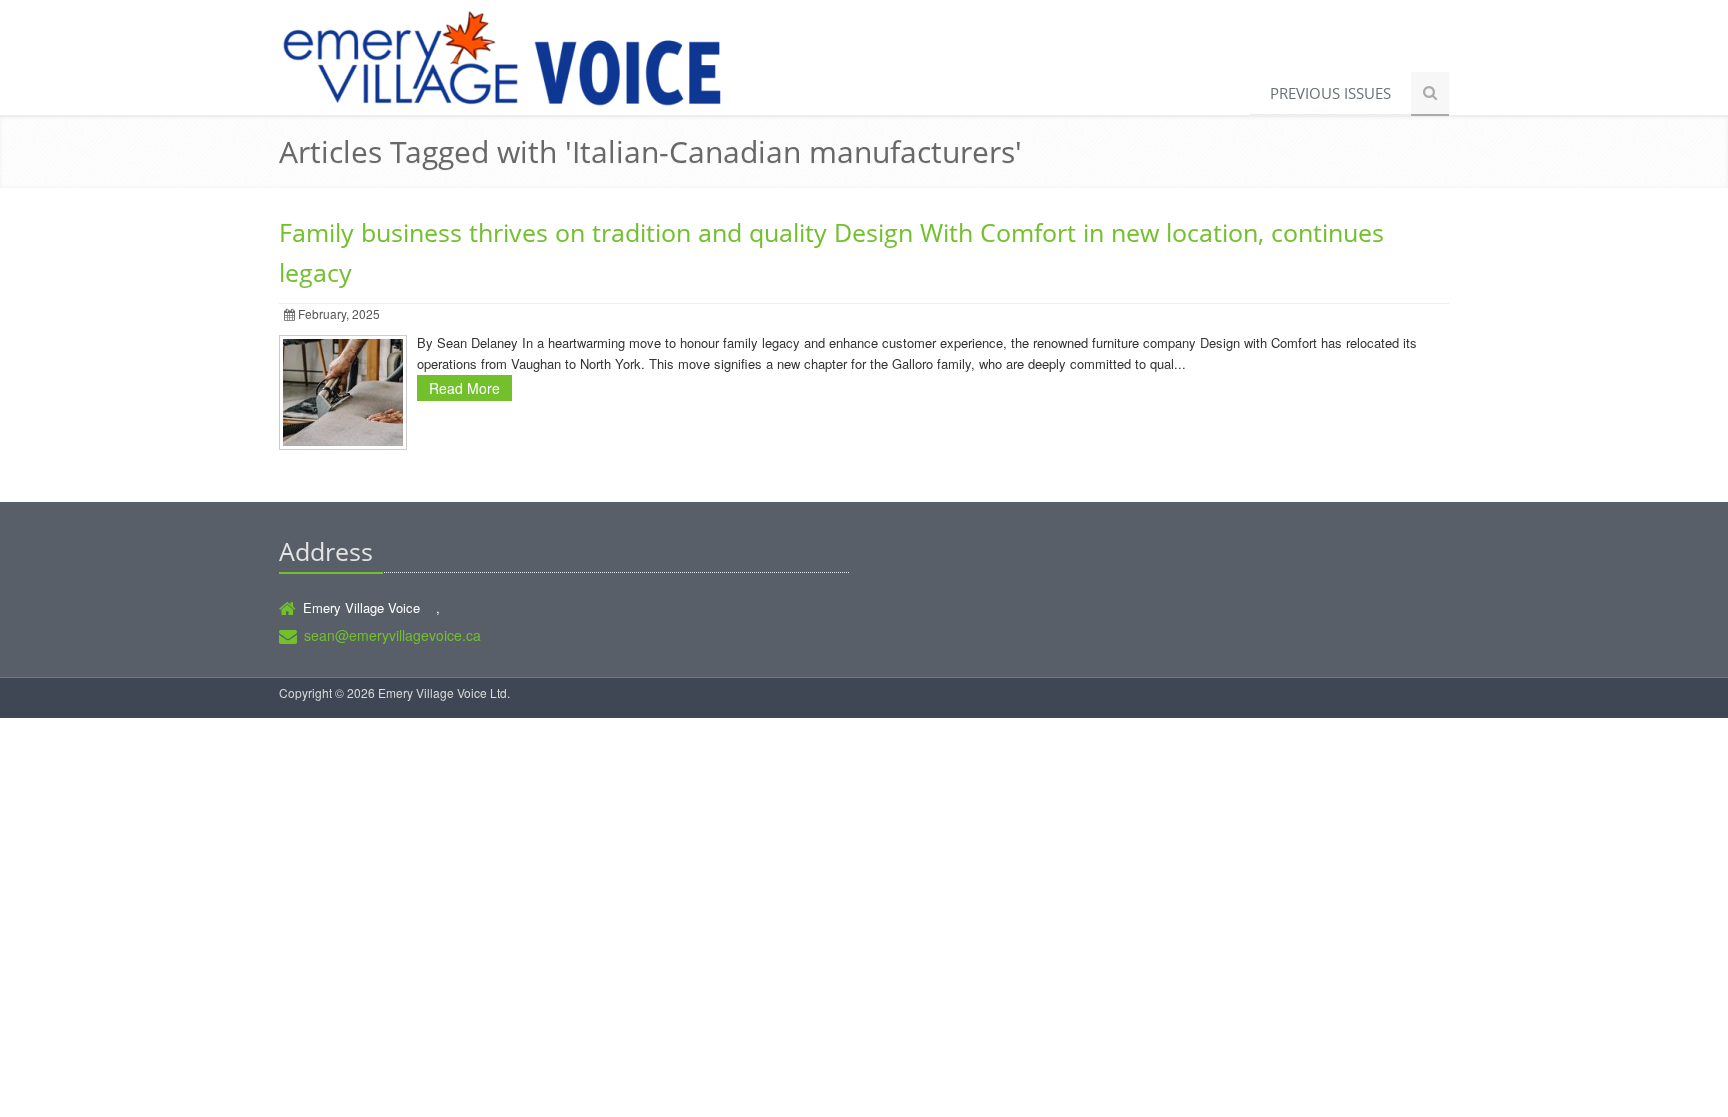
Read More (464, 388)
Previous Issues (1330, 93)
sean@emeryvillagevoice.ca (392, 635)
